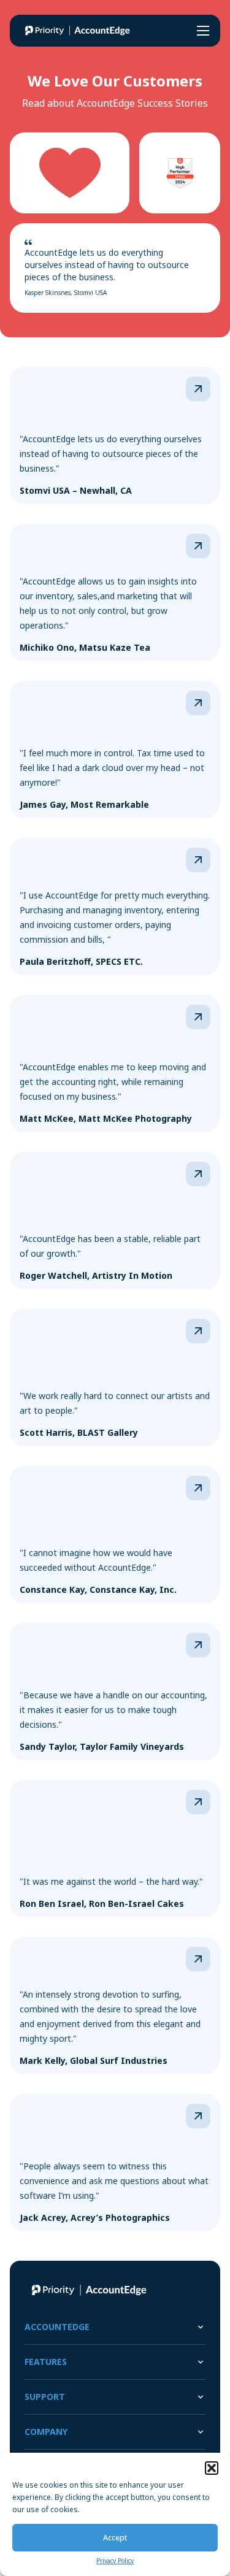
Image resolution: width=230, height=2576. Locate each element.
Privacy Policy (115, 2561)
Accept (115, 2538)
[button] (212, 2468)
